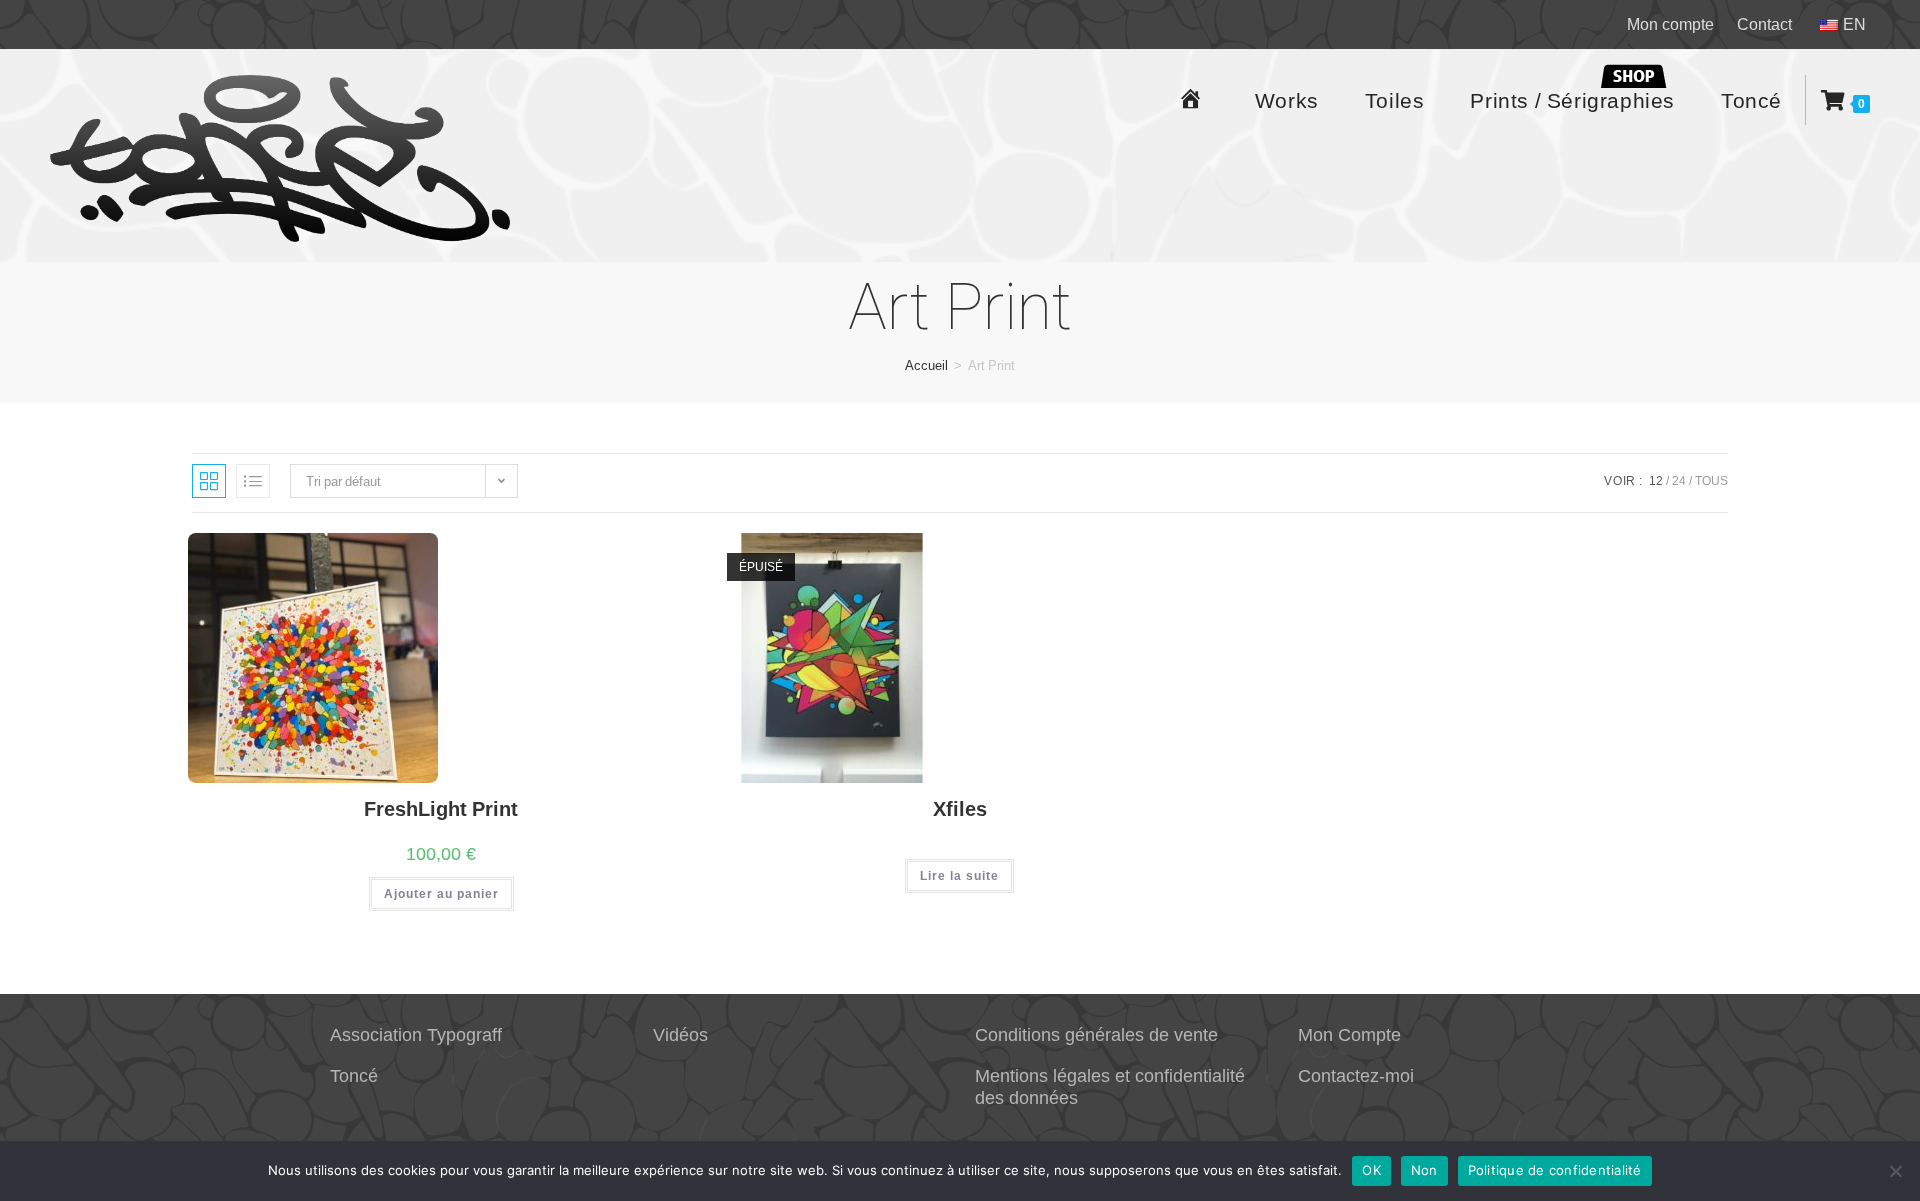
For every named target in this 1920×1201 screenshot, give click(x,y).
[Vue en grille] (209, 481)
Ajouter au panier (441, 893)
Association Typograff (416, 1034)
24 (1679, 480)
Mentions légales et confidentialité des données (1110, 1086)
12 (1656, 480)
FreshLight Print (441, 808)
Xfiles (960, 808)
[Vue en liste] (253, 481)
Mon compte (1670, 24)
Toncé (354, 1075)
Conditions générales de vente (1096, 1034)
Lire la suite (959, 875)
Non (1424, 1170)
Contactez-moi (1356, 1075)
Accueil (926, 365)
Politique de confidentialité (1555, 1170)
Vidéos (680, 1034)
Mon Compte (1349, 1034)
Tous (1711, 480)
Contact (1764, 24)
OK (1371, 1170)
